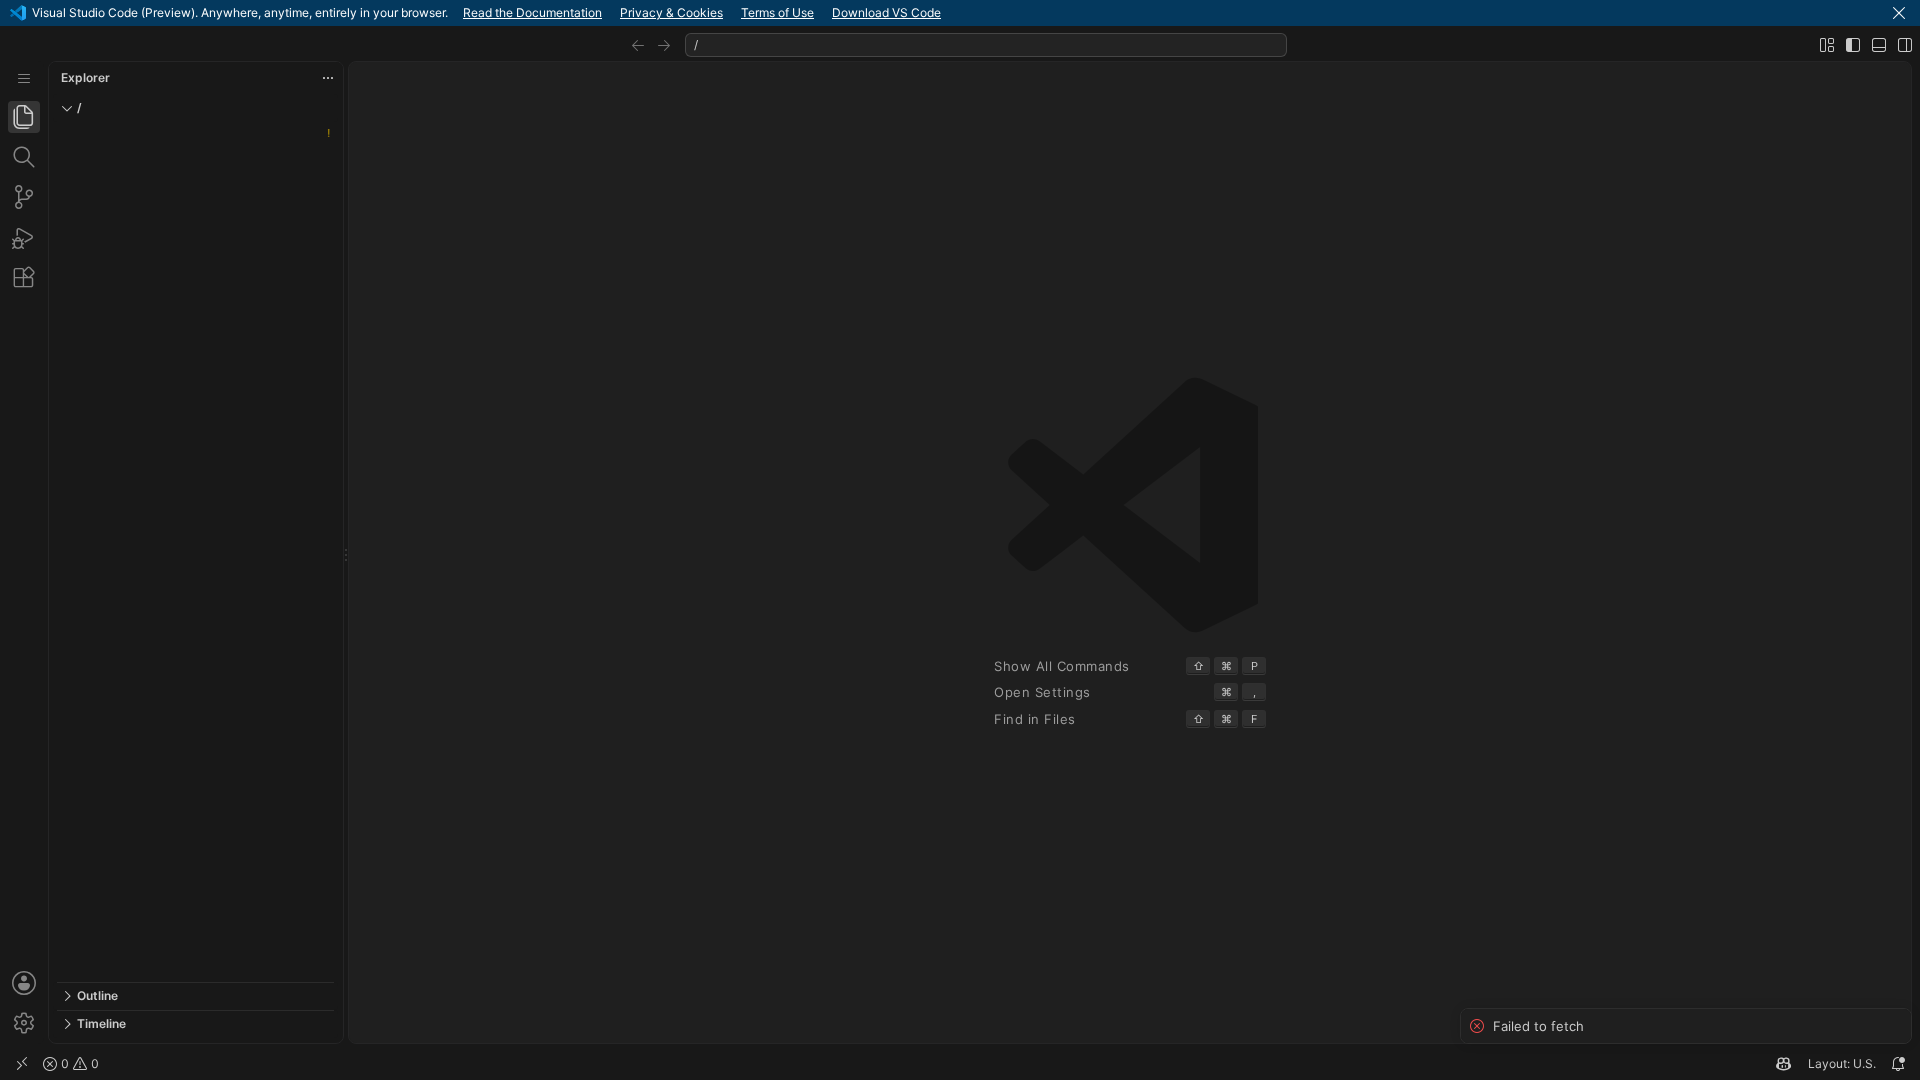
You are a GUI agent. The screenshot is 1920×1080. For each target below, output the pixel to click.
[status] (960, 1064)
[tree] (195, 552)
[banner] (960, 13)
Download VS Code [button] (886, 12)
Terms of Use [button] (777, 12)
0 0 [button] (78, 1063)
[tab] (24, 117)
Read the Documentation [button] (532, 12)
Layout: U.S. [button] (1842, 1063)
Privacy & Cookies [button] (671, 12)
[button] (1899, 13)
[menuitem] (24, 78)
